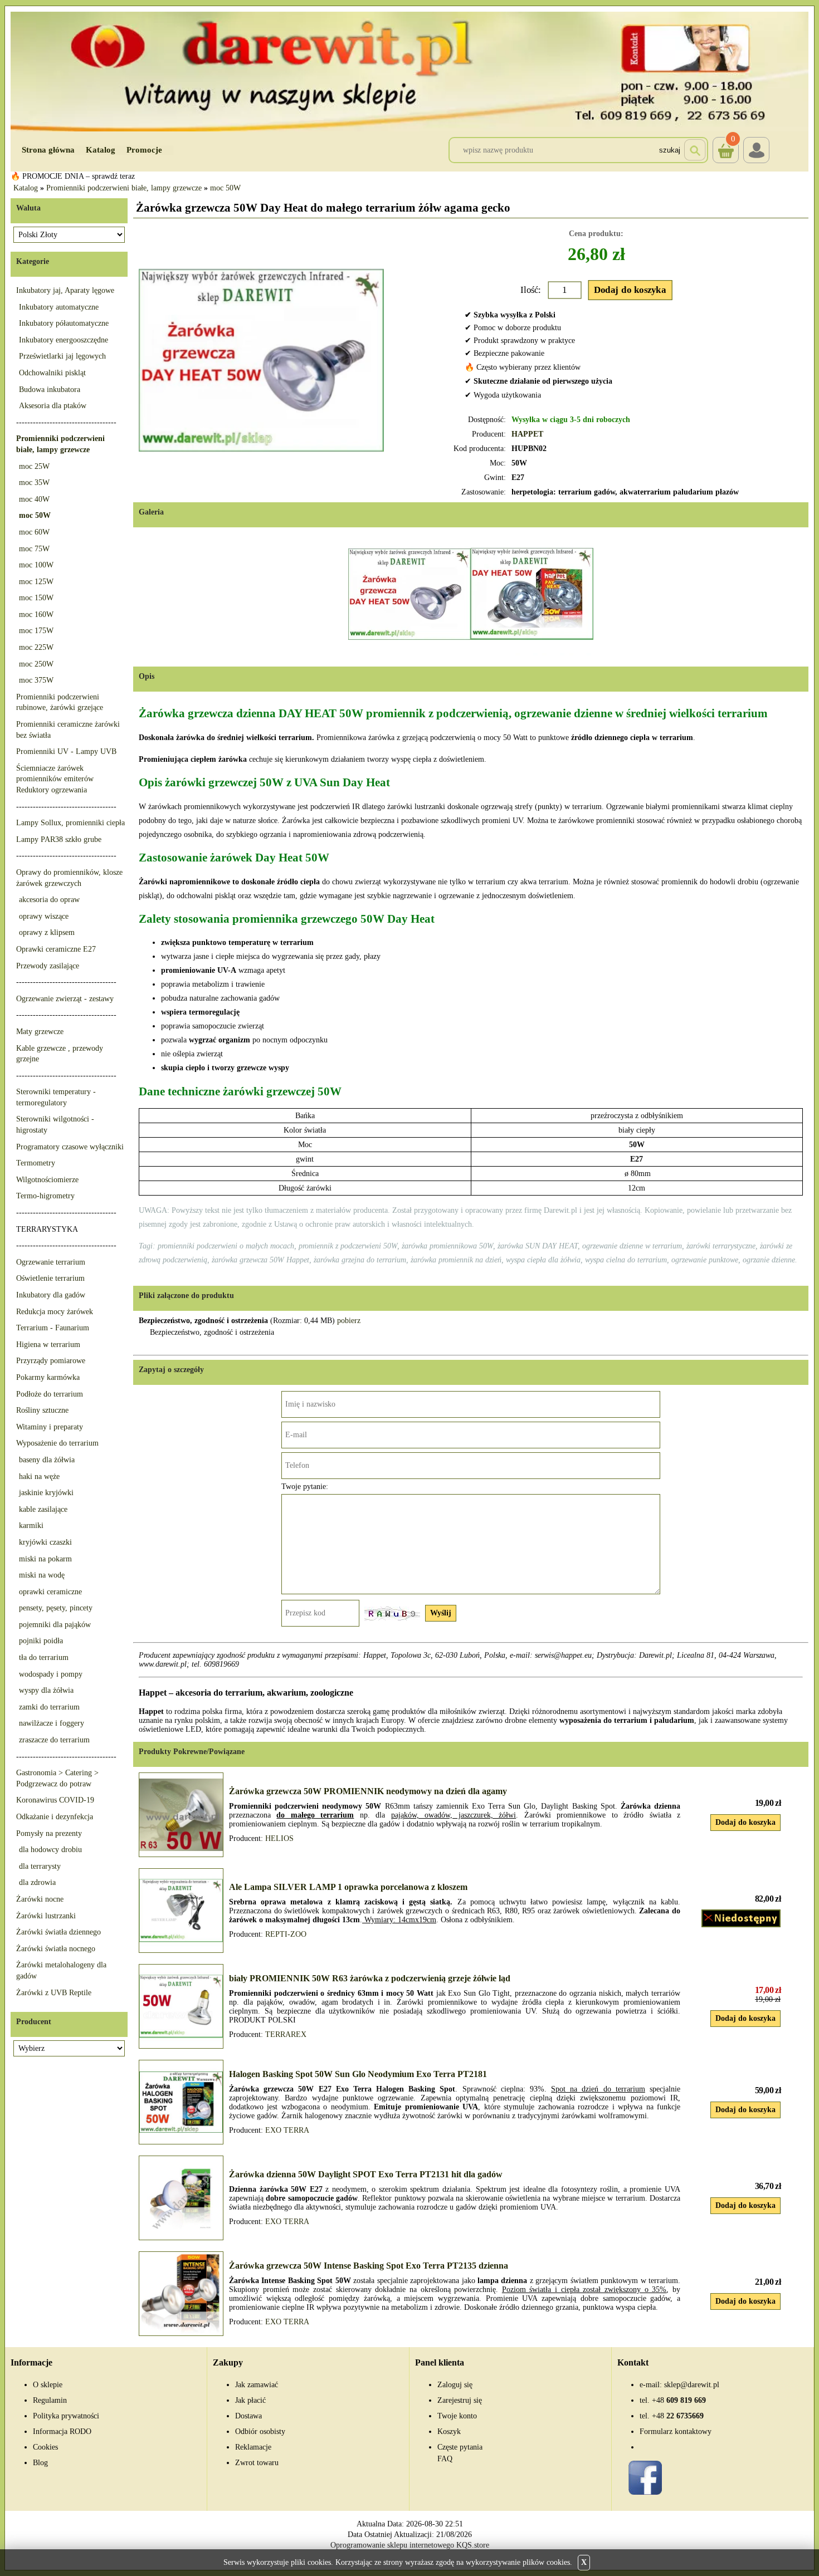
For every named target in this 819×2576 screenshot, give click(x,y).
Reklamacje (253, 2447)
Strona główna (48, 150)
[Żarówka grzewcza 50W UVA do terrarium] (532, 594)
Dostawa (248, 2416)
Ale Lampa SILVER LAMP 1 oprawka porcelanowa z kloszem (348, 1887)
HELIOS (279, 1838)
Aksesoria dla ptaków (53, 406)
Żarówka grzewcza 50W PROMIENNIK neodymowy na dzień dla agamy (368, 1791)
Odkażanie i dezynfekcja (55, 1817)
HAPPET (527, 434)
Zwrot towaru (257, 2463)
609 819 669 (679, 2400)
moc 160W (36, 614)
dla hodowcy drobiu (50, 1850)
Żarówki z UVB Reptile (54, 1993)
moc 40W (34, 499)
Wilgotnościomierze (47, 1180)
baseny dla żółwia (47, 1460)
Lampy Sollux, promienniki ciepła (70, 823)
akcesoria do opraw (49, 900)
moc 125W (36, 582)
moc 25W (34, 466)
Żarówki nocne (40, 1899)
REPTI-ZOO (286, 1934)
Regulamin (50, 2400)
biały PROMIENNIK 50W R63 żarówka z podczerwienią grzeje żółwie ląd (370, 1978)
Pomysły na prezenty (49, 1833)
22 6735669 (678, 2416)
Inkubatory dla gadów (51, 1295)
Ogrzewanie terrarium (51, 1262)
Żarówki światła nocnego (56, 1949)
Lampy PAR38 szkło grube (59, 839)
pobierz (349, 1321)
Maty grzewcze (40, 1032)
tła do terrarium (44, 1657)
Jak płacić (250, 2400)
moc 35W (34, 483)
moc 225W (36, 647)
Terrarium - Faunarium (53, 1328)
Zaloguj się (455, 2385)
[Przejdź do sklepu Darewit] (409, 71)
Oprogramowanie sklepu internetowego (392, 2545)
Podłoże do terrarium (50, 1394)
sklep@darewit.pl (692, 2385)
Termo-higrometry (45, 1196)
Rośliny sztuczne (42, 1410)
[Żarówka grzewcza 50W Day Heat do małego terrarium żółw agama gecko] (261, 360)
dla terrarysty (40, 1866)
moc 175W (36, 631)
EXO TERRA (287, 2130)
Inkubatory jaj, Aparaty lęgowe (65, 290)
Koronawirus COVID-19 (55, 1800)
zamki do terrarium (49, 1707)
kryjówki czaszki (45, 1542)
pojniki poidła (41, 1641)
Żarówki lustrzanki (46, 1916)
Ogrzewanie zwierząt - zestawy (65, 999)
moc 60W (34, 532)
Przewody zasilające (48, 966)
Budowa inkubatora (50, 390)
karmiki (31, 1525)
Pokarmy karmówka (48, 1377)
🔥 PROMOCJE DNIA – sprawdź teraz (73, 176)
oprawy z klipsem (47, 932)
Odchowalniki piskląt (52, 373)
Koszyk (724, 141)
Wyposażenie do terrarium (57, 1443)
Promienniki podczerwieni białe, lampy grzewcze (124, 188)
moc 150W (36, 598)
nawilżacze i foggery (52, 1723)
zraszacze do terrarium (54, 1740)
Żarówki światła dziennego (58, 1932)
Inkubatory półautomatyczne (64, 323)
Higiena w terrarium (48, 1345)
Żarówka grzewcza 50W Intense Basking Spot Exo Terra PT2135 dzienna (369, 2266)
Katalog (101, 150)
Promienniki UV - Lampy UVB (66, 751)
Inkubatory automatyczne (59, 307)
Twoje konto (457, 2416)
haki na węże (39, 1476)
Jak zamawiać (257, 2385)
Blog (40, 2463)
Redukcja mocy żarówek (55, 1312)
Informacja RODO (62, 2431)
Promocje (144, 150)
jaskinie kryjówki (46, 1493)
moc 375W (36, 680)
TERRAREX (286, 2034)
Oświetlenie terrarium (50, 1278)
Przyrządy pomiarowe (51, 1361)
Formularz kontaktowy (676, 2431)
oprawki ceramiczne (50, 1592)
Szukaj (670, 150)
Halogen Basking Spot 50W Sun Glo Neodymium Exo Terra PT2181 (358, 2074)
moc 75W (34, 549)
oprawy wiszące (44, 916)
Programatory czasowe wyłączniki (70, 1147)
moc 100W (36, 565)
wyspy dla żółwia (46, 1690)
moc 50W (225, 188)
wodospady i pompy (51, 1674)
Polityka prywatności (66, 2416)
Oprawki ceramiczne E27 (56, 949)
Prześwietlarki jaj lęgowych (62, 356)
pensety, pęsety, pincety (56, 1608)
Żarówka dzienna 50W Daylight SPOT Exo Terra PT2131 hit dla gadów (366, 2174)
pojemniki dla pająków (55, 1625)
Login (756, 150)
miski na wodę (42, 1575)
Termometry (36, 1163)
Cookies (45, 2447)
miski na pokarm (45, 1559)
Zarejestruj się (460, 2400)
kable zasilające (43, 1509)
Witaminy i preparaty (50, 1427)
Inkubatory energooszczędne (64, 340)
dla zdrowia (37, 1882)
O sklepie (48, 2385)
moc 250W (36, 664)
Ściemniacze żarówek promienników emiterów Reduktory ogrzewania (55, 779)
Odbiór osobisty (260, 2431)
